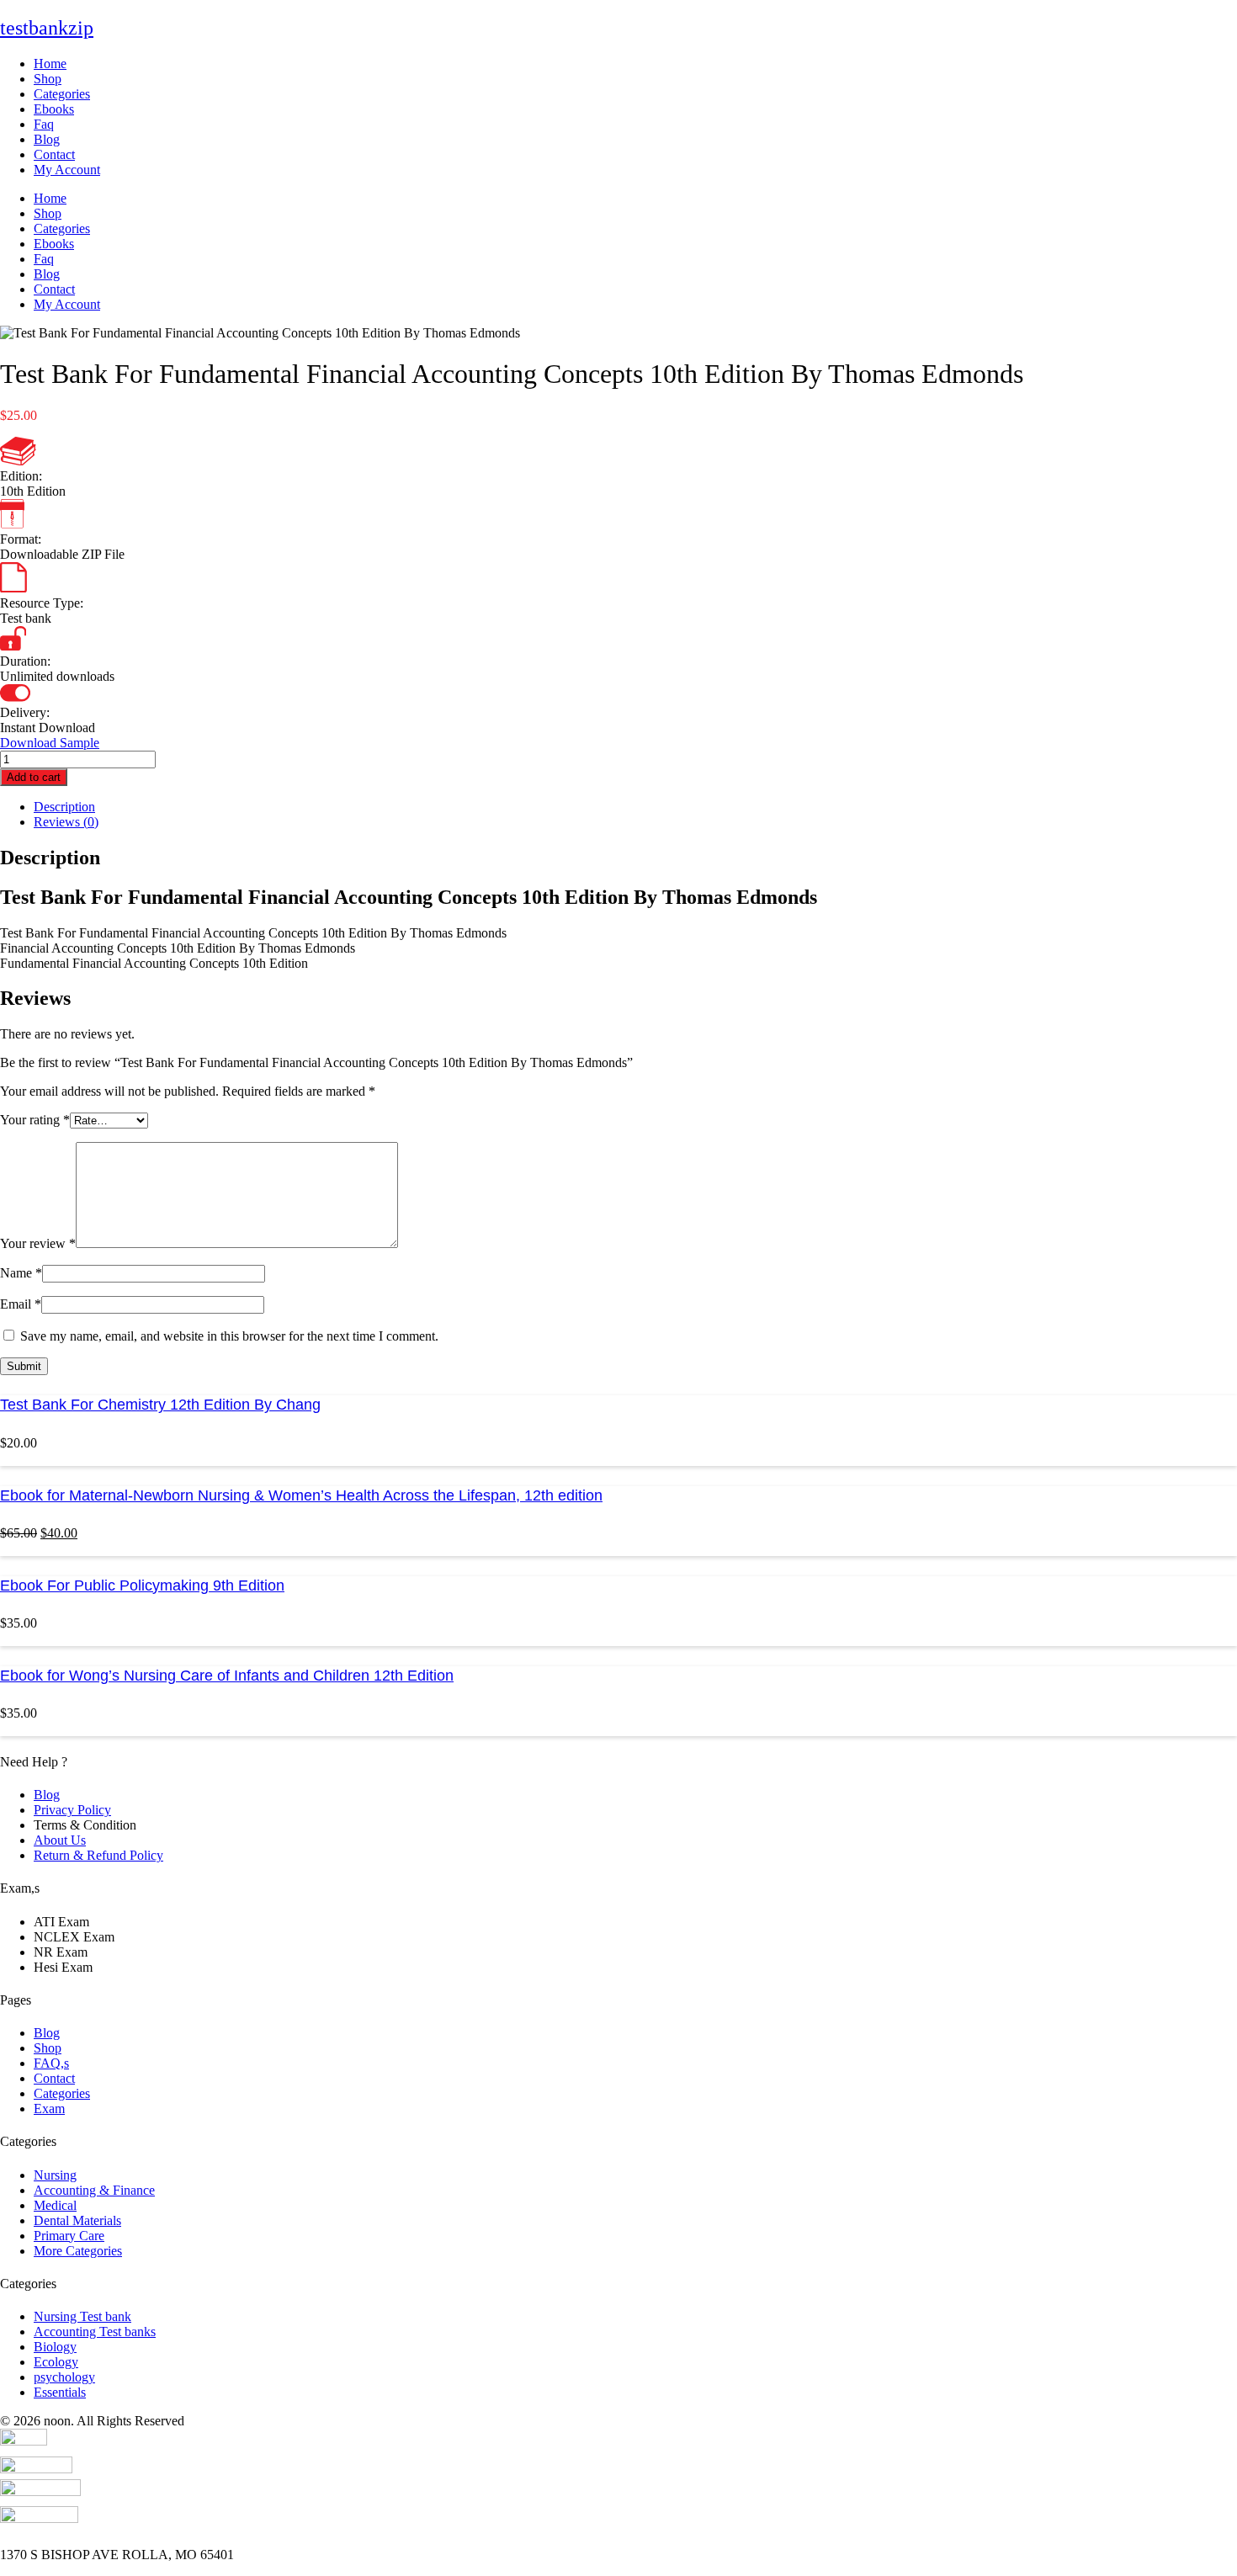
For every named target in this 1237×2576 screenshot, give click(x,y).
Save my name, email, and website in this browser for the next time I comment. (229, 1336)
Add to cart (34, 777)
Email (21, 1304)
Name (21, 1273)
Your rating (35, 1120)
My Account (67, 170)
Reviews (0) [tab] (66, 822)
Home (50, 64)
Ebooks (54, 109)
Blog (47, 139)
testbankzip (47, 28)
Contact (54, 154)
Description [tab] (64, 807)
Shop (48, 79)
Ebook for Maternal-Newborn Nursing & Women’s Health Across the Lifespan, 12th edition (301, 1495)
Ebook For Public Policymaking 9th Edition (142, 1585)
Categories (62, 94)
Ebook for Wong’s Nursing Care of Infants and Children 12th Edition (227, 1676)
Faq (44, 124)
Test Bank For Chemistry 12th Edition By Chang (160, 1405)
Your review (38, 1243)
